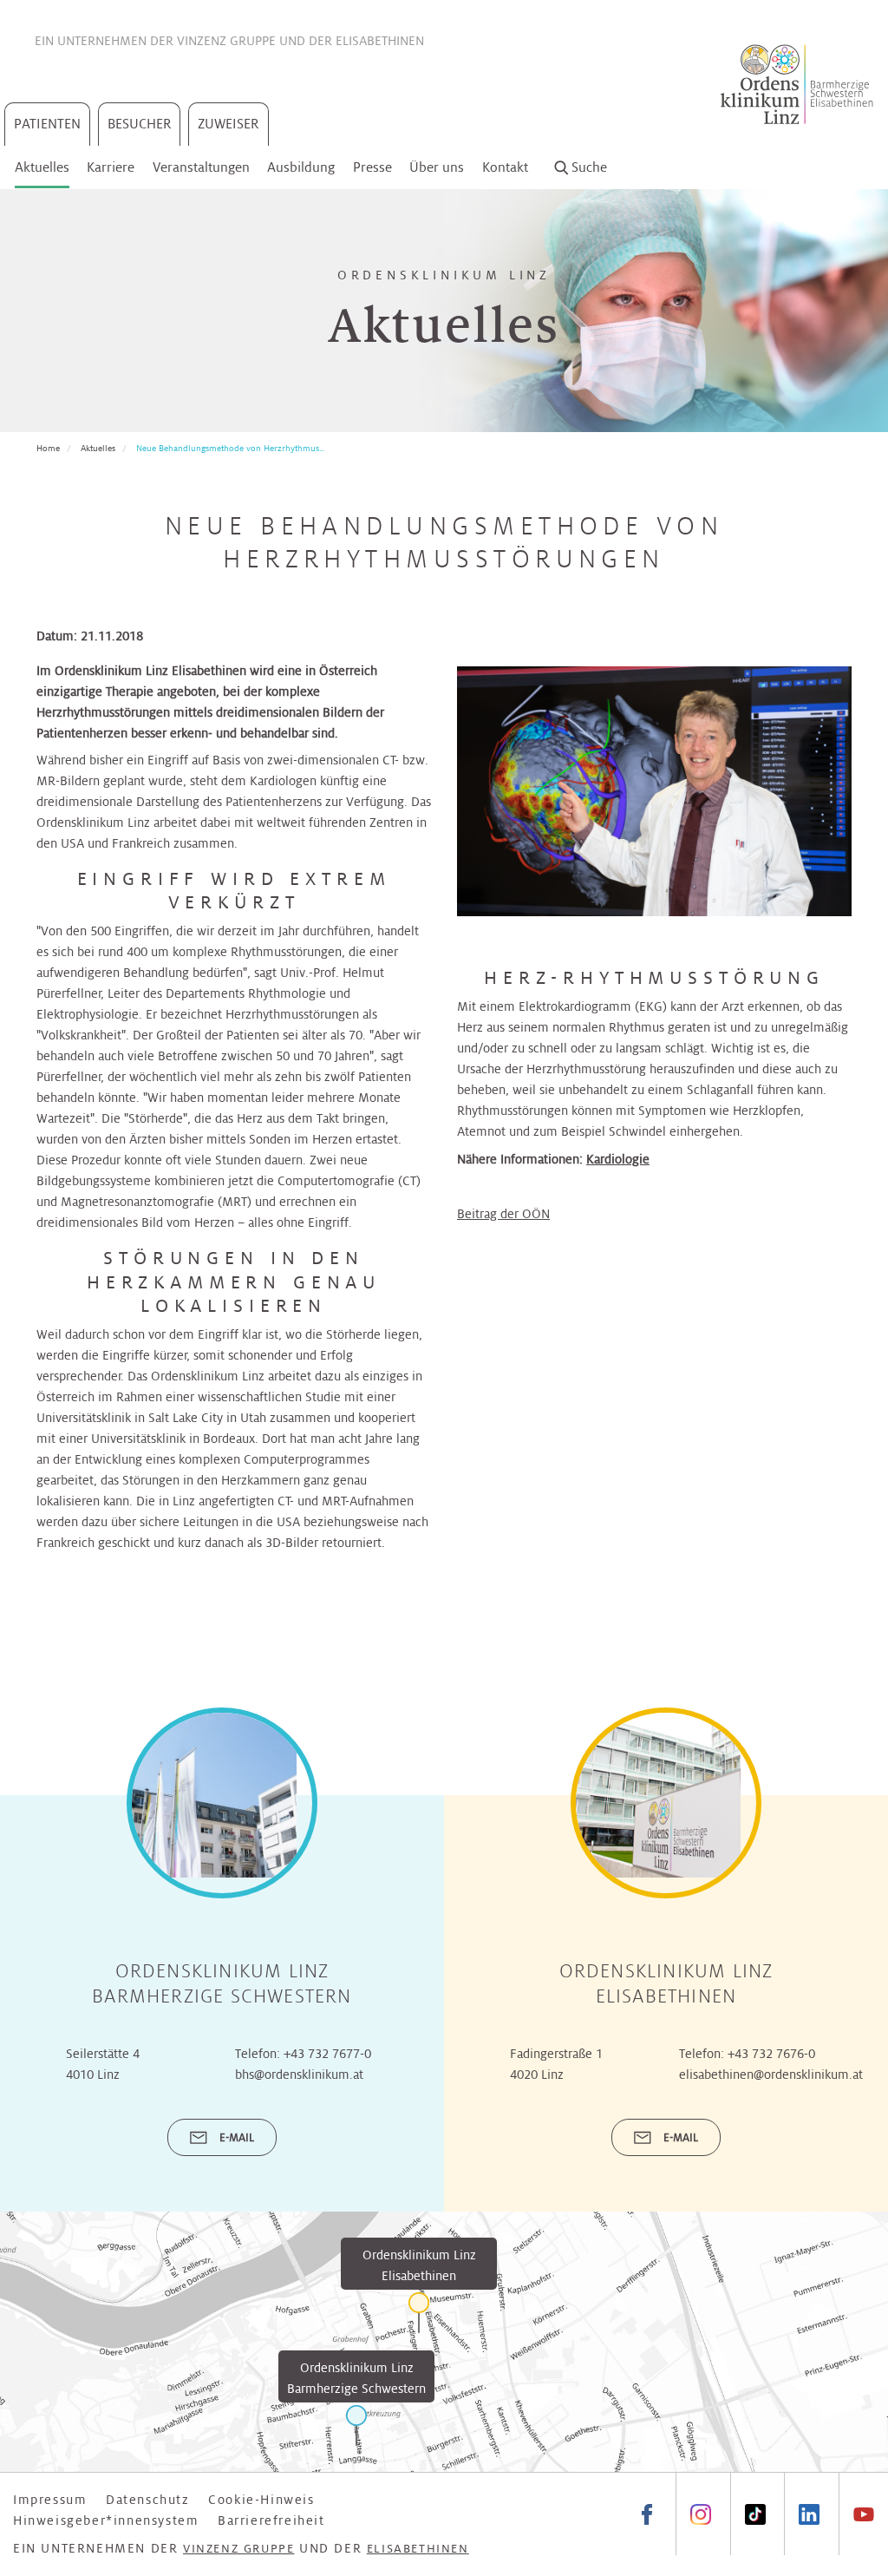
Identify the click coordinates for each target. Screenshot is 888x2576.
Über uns (437, 167)
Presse (372, 167)
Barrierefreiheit (271, 2520)
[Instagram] (700, 2514)
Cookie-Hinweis (261, 2500)
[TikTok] (755, 2514)
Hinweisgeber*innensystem (106, 2520)
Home (48, 448)
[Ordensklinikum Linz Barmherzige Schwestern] (356, 2425)
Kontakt (505, 167)
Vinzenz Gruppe (226, 41)
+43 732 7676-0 (771, 2054)
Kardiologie (618, 1159)
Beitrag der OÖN (503, 1214)
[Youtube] (863, 2514)
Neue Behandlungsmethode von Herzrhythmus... (230, 448)
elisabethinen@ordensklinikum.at (771, 2075)
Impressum (50, 2500)
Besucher (140, 124)
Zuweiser (229, 124)
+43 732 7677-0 (327, 2054)
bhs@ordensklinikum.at (299, 2075)
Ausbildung (301, 167)
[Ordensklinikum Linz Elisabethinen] (419, 2313)
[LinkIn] (809, 2514)
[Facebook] (647, 2514)
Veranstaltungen (201, 167)
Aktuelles (42, 167)
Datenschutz (148, 2500)
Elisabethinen (380, 41)
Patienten (47, 124)
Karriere (111, 167)
